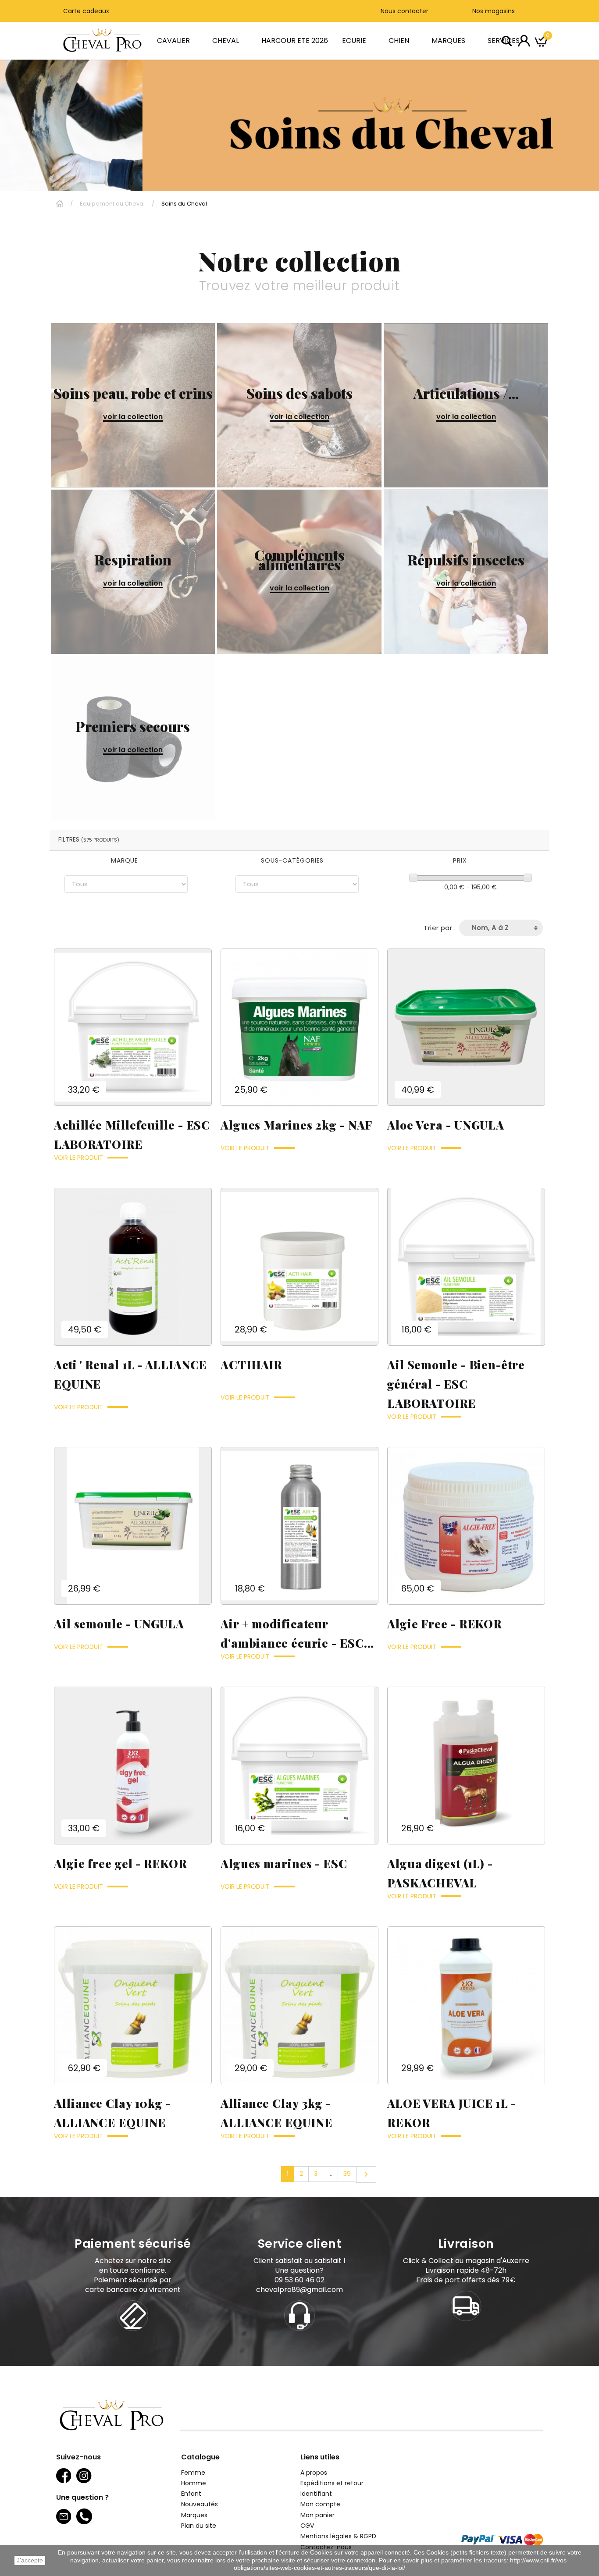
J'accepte (30, 2560)
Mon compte (320, 2504)
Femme (193, 2473)
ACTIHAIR (251, 1365)
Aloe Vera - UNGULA (446, 1125)
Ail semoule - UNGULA (119, 1624)
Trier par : (440, 928)
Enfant (191, 2494)
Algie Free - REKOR (444, 1624)
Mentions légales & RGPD (338, 2536)
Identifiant (316, 2494)
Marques (194, 2515)
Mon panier (317, 2515)
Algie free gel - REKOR (120, 1864)
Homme (194, 2483)
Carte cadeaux (86, 11)
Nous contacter (405, 11)
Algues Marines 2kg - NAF (296, 1125)
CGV (307, 2526)
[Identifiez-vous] (524, 40)
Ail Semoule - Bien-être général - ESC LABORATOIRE (456, 1384)
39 (347, 2174)
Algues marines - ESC (284, 1864)
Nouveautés (200, 2504)
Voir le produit (78, 1158)
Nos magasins (493, 11)
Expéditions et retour (332, 2483)
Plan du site (199, 2526)
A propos (314, 2473)
